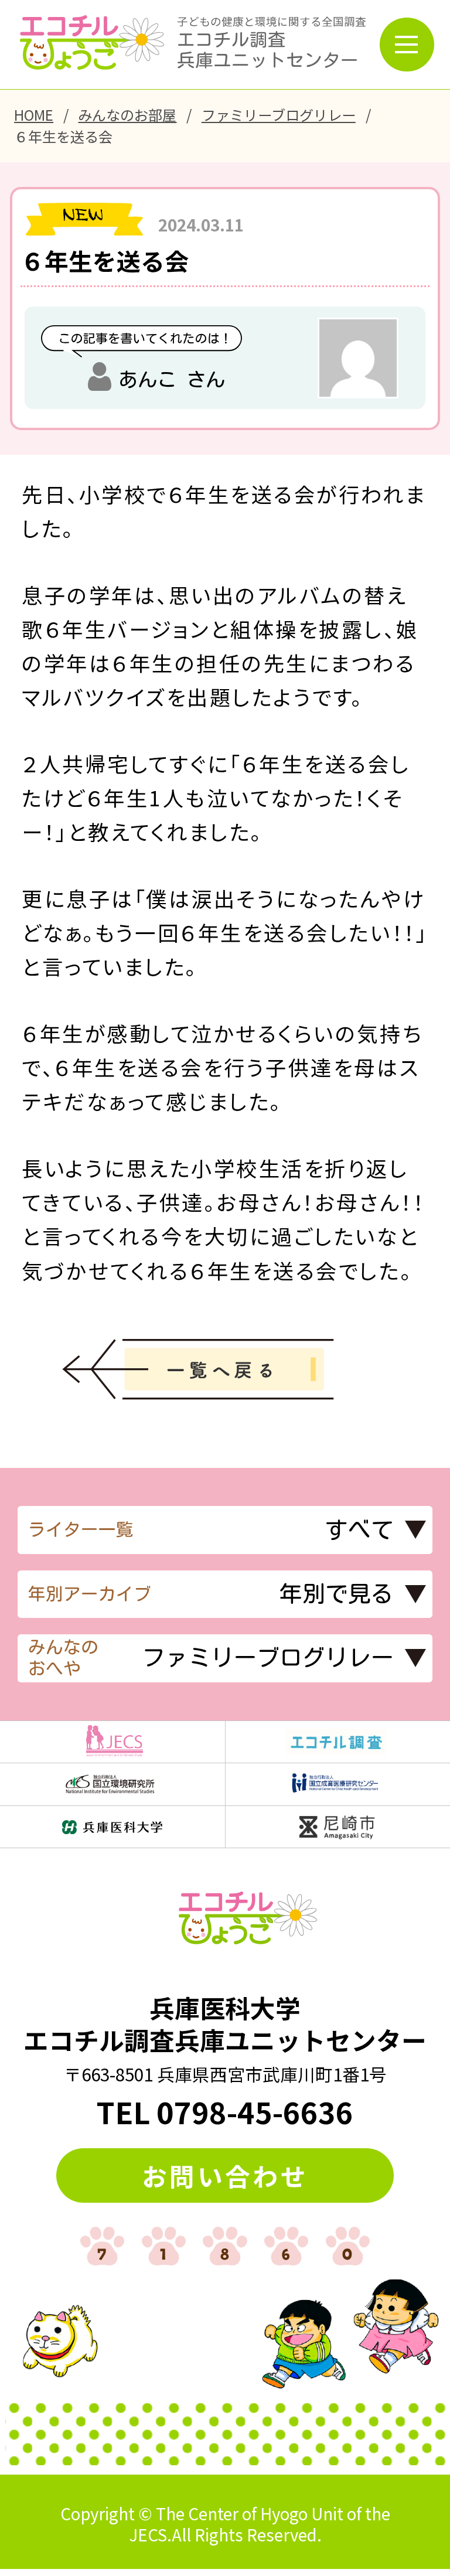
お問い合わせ (225, 2175)
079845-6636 (255, 2111)
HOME (34, 115)
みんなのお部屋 (127, 115)
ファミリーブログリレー (279, 115)
